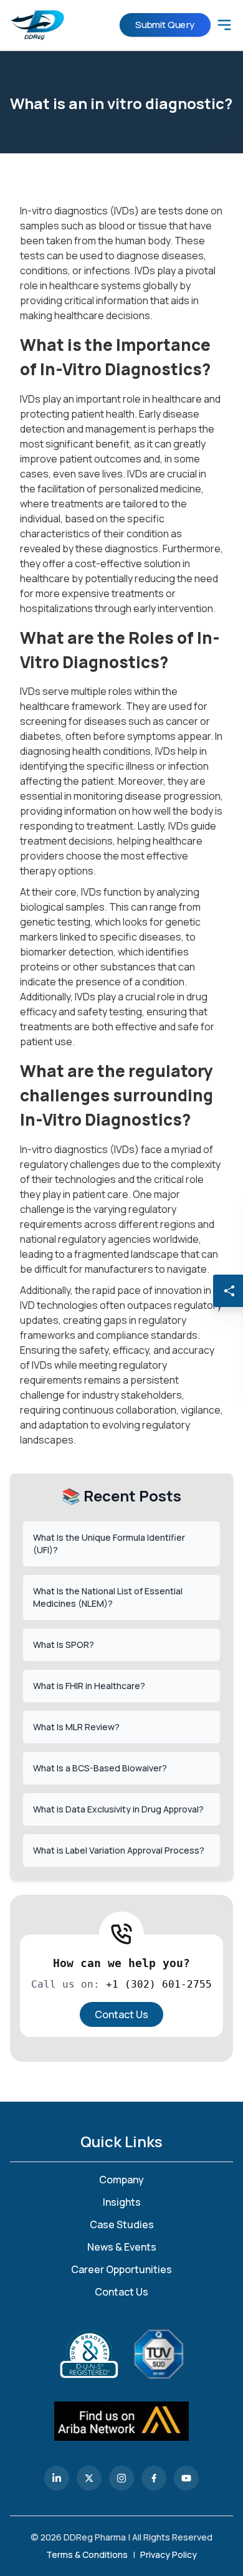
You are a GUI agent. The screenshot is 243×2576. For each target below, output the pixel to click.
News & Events (122, 2247)
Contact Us (121, 2014)
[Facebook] (154, 2478)
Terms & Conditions (87, 2554)
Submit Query (165, 25)
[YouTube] (186, 2478)
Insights (122, 2202)
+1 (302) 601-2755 (159, 1984)
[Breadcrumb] (224, 25)
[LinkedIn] (57, 2478)
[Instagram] (121, 2478)
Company (121, 2180)
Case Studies (122, 2224)
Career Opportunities (121, 2269)
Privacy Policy (169, 2554)
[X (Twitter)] (89, 2478)
